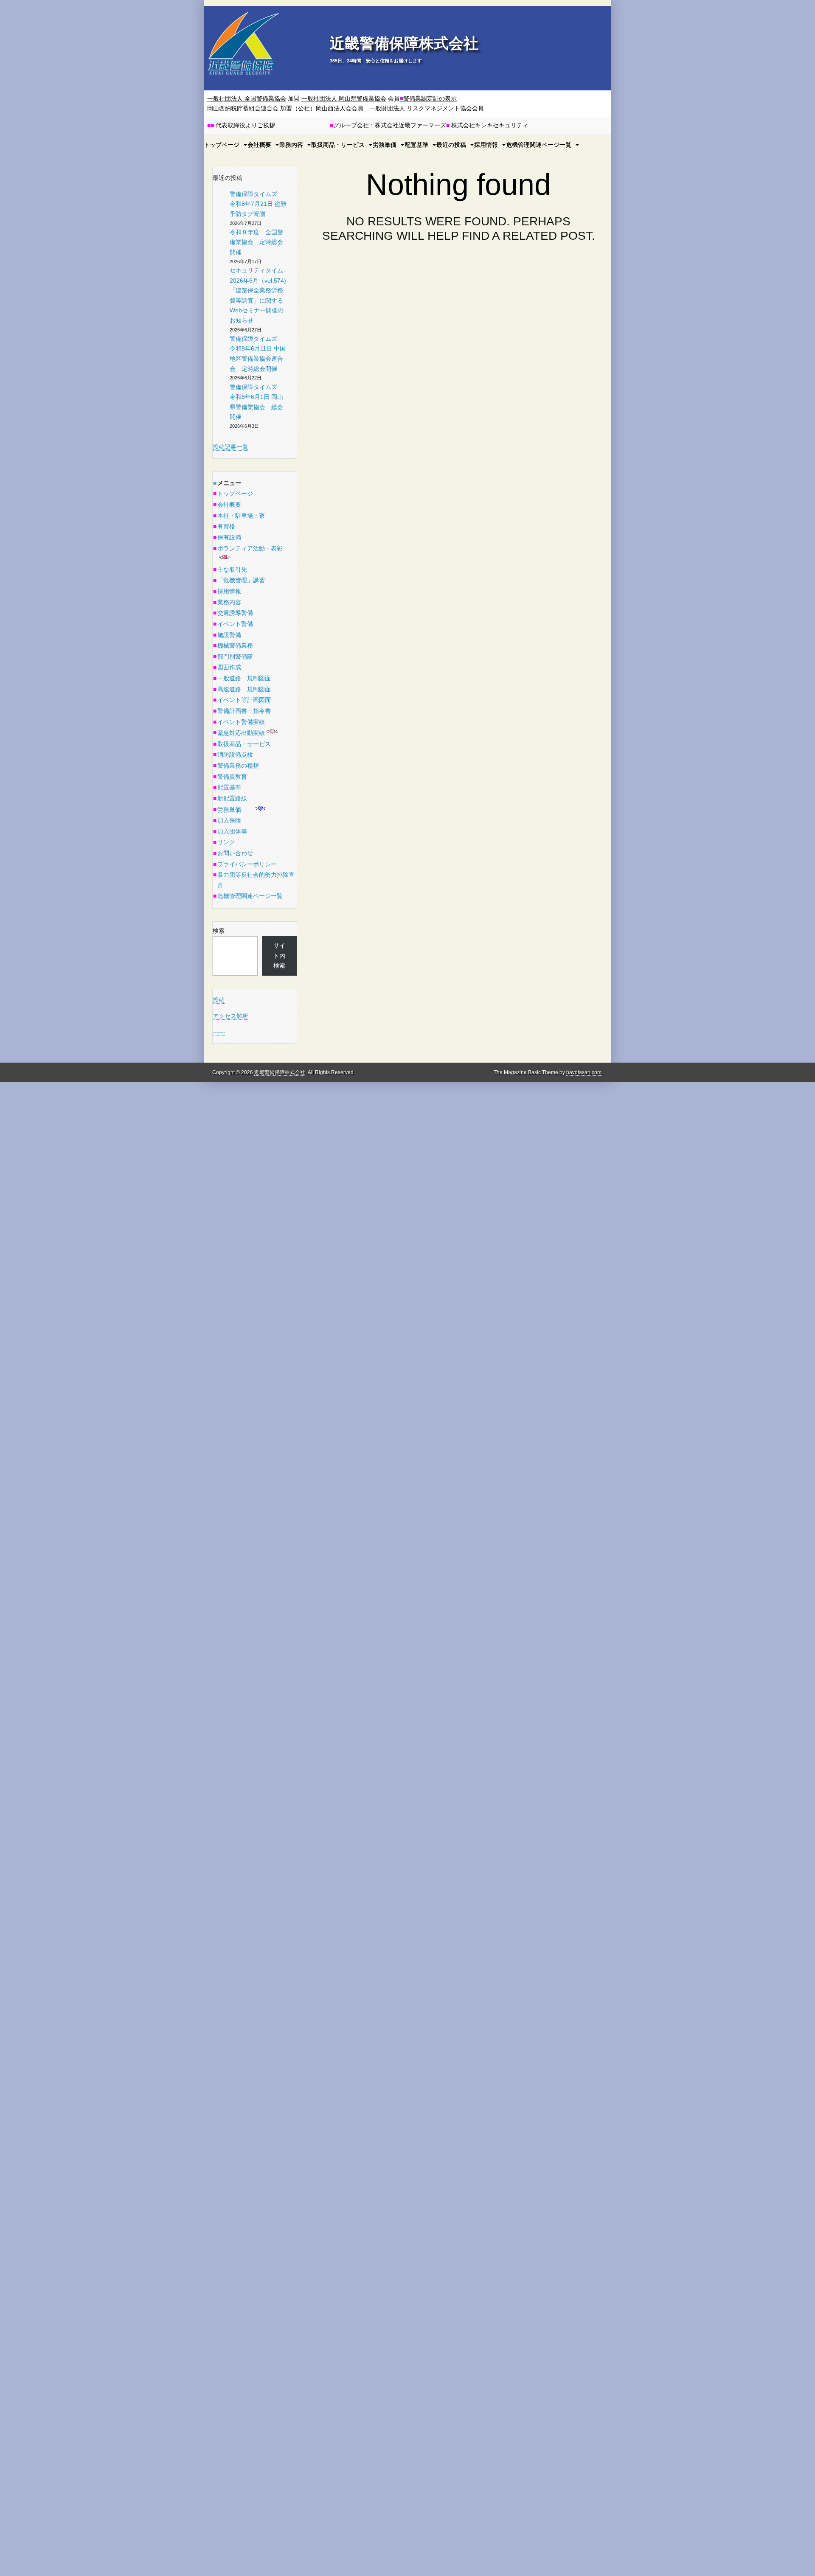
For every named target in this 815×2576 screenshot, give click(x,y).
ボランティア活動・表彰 (250, 548)
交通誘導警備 (235, 613)
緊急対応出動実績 (241, 733)
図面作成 (229, 667)
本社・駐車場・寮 (241, 516)
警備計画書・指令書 (244, 711)
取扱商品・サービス (338, 145)
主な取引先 (232, 570)
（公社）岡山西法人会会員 (328, 108)
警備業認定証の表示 (428, 98)
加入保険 (229, 820)
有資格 (226, 526)
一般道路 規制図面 (244, 678)
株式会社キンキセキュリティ (490, 125)
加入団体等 (232, 831)
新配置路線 (232, 798)
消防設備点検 (235, 755)
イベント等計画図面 (244, 700)
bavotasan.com (584, 1072)
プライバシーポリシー (247, 864)
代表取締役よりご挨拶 (245, 125)
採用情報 (486, 145)
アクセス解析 (230, 1016)
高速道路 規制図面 (244, 689)
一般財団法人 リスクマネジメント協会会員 (427, 108)
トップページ (235, 494)
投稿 (219, 1000)
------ (219, 1032)
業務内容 (291, 145)
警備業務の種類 (238, 766)
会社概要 (229, 505)
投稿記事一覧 (230, 447)
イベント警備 (235, 624)
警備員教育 (232, 777)
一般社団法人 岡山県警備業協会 (344, 98)
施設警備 (229, 635)
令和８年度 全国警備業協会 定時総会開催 (256, 242)
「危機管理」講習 (241, 580)
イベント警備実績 (241, 722)
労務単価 (385, 145)
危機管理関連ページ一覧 (539, 145)
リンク (226, 842)
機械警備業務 (235, 645)
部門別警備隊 (235, 657)
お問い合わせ (235, 853)
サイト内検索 (279, 955)
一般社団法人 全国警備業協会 (247, 98)
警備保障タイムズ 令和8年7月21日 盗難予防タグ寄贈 (258, 204)
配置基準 (416, 145)
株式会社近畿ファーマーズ (410, 125)
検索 (219, 931)
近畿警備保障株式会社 (404, 43)
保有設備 (229, 537)
